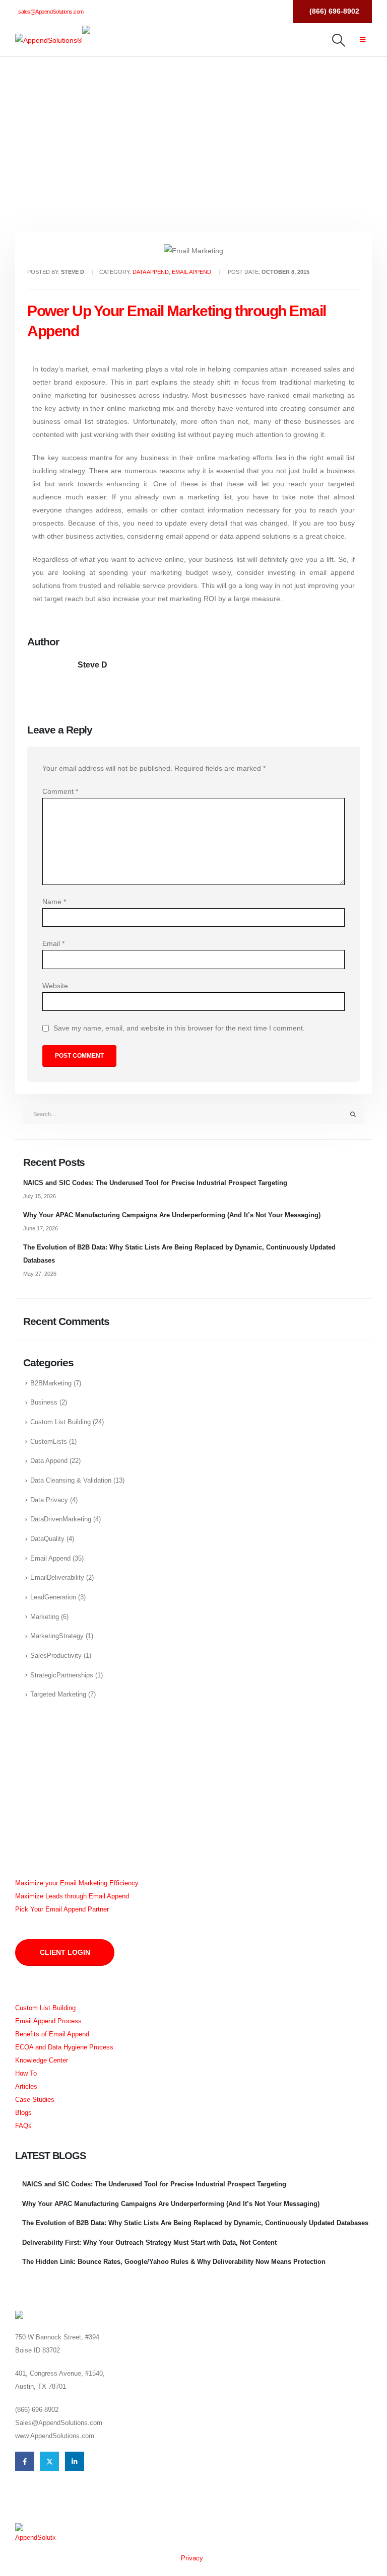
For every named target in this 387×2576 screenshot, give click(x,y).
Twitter (49, 2461)
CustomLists (49, 1442)
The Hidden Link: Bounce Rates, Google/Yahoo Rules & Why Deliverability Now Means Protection (174, 2262)
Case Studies (35, 2100)
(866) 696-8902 (334, 11)
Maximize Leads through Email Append (72, 1896)
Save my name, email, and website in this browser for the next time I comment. (179, 1028)
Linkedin (75, 2461)
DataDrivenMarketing (61, 1519)
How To (26, 2074)
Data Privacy (49, 1500)
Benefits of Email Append (52, 2034)
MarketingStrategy (57, 1636)
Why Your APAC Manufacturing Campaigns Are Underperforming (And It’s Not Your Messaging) (172, 1215)
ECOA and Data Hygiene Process (64, 2047)
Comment (60, 791)
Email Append (191, 272)
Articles (26, 2087)
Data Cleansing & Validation (71, 1481)
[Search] (353, 1114)
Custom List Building (60, 1422)
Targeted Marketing (58, 1695)
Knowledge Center (42, 2060)
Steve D (92, 665)
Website (55, 986)
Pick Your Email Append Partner (62, 1909)
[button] (339, 40)
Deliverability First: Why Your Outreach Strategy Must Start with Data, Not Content (149, 2242)
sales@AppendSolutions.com (51, 12)
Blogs (23, 2113)
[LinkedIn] (274, 11)
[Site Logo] (49, 40)
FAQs (23, 2126)
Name (54, 902)
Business (44, 1403)
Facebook (25, 2461)
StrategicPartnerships (62, 1675)
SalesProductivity (56, 1656)
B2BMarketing (51, 1383)
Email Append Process (48, 2021)
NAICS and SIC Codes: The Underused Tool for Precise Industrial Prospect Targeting (155, 1183)
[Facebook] (235, 11)
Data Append (151, 272)
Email (53, 943)
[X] (255, 11)
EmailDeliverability (57, 1578)
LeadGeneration (53, 1597)
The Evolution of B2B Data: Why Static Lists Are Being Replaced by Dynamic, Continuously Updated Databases (195, 2223)
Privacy (192, 2558)
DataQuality (47, 1539)
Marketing (45, 1617)
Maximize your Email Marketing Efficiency (77, 1883)
